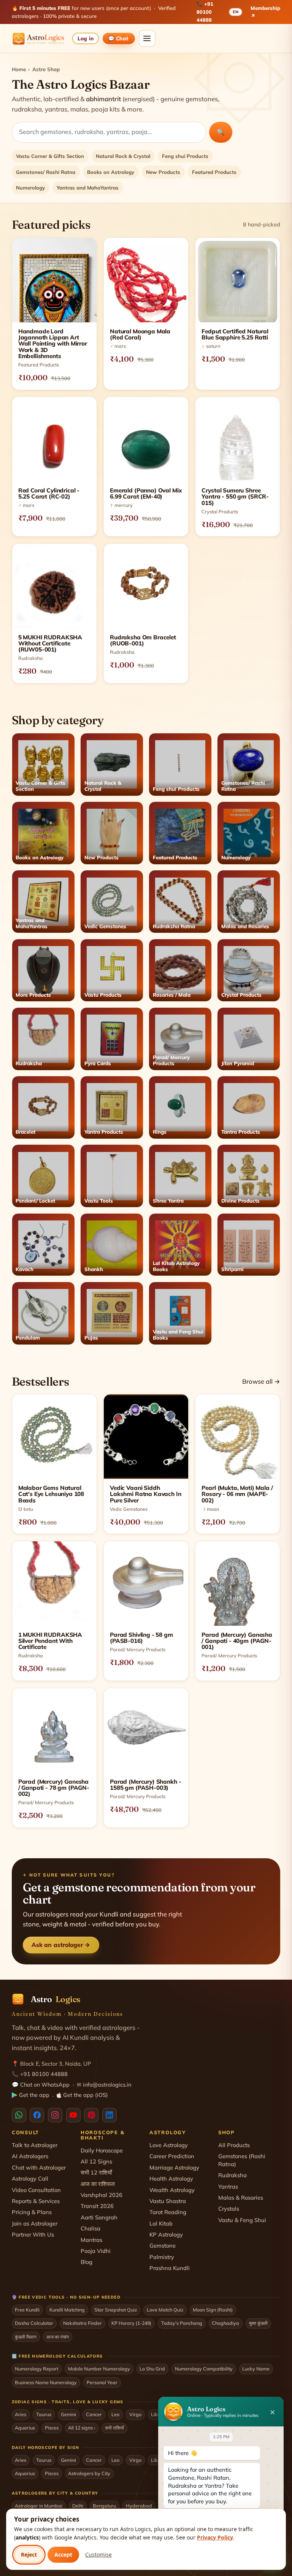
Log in (85, 38)
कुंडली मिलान (26, 2337)
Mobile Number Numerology (99, 2369)
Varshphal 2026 (102, 2195)
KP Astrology (166, 2234)
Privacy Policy (215, 2537)
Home (19, 69)
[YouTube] (73, 2115)
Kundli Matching (67, 2310)
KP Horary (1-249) (131, 2323)
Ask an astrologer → (61, 1945)
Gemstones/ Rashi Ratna (46, 172)
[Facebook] (37, 2115)
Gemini (68, 2414)
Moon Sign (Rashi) (213, 2310)
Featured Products (214, 172)
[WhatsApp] (19, 2115)
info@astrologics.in (107, 2085)
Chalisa (90, 2228)
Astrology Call (30, 2179)
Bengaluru (104, 2506)
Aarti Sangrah (99, 2217)
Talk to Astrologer (35, 2145)
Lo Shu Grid (152, 2369)
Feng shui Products (185, 156)
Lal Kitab (161, 2223)
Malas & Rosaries (241, 2198)
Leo (115, 2414)
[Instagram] (55, 2115)
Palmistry (162, 2257)
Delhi (78, 2506)
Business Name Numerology (46, 2382)
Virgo (135, 2414)
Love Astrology (169, 2145)
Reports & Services (36, 2201)
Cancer (94, 2414)
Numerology (30, 188)
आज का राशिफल (98, 2184)
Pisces (52, 2428)
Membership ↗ (265, 12)
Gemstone (163, 2245)
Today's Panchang (182, 2323)
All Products (234, 2145)
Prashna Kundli (170, 2268)
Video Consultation (36, 2190)
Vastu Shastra (168, 2201)
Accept (63, 2554)
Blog (86, 2262)
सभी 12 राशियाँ (96, 2172)
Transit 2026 (97, 2206)
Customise (98, 2554)
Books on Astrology (111, 172)
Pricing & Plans (32, 2212)
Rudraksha (232, 2175)
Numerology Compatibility (204, 2369)
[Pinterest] (91, 2115)
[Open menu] (147, 38)
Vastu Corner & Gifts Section (50, 156)
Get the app (34, 2095)
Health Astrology (171, 2179)
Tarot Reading (168, 2212)
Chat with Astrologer (39, 2167)
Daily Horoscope (102, 2150)
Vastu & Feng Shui (242, 2220)
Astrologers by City (89, 2473)
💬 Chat (119, 38)
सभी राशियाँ (114, 2428)
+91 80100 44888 (205, 12)
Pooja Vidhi (96, 2251)
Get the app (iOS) (86, 2095)
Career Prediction (172, 2156)
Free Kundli (27, 2310)
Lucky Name (256, 2369)
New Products (163, 172)
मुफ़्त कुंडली (258, 2323)
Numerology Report (36, 2369)
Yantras (228, 2186)
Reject (29, 2554)
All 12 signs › (82, 2428)
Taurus (44, 2414)
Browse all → (261, 1381)
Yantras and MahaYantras (88, 188)
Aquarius (25, 2428)
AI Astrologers (30, 2156)
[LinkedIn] (109, 2115)
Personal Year (102, 2382)
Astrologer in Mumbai (39, 2506)
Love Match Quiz (165, 2310)
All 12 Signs (96, 2161)
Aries (21, 2414)
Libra (157, 2414)
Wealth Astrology (172, 2190)
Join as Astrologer (35, 2223)
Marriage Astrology (174, 2167)
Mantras (91, 2240)
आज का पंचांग (58, 2337)
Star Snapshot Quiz (116, 2310)
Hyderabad (139, 2506)
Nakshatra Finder (83, 2323)
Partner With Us (33, 2234)
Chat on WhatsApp (45, 2085)
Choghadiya (225, 2323)
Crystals (229, 2209)
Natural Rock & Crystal (123, 156)
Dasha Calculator (34, 2323)
